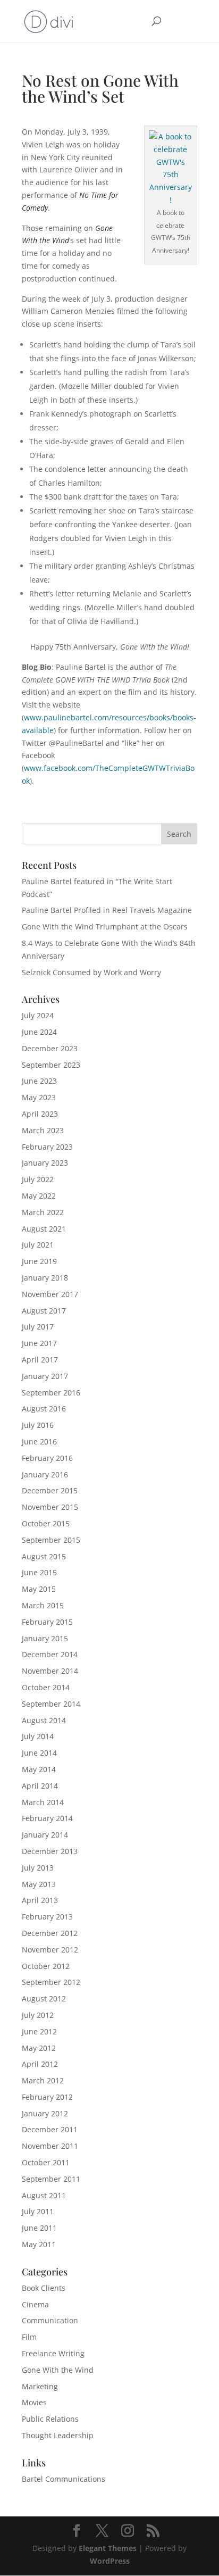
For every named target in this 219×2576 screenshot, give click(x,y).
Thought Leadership (58, 2435)
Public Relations (50, 2419)
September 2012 (51, 1982)
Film (29, 2337)
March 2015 (43, 1605)
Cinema (35, 2304)
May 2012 (39, 2048)
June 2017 (39, 1343)
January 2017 (45, 1376)
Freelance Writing (53, 2353)
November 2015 (50, 1507)
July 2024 (38, 1015)
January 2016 (45, 1474)
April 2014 (40, 1786)
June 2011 (39, 2228)
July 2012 (38, 2015)
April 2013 (40, 1900)
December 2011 (50, 2129)
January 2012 (45, 2113)
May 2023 (39, 1097)
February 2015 (47, 1622)
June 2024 (39, 1032)
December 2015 (50, 1490)
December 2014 (50, 1654)
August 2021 (44, 1229)
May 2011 (39, 2244)
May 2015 (39, 1589)
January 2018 (45, 1278)
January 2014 (45, 1835)
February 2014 (47, 1818)
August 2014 (44, 1720)
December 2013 (50, 1851)
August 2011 (44, 2195)
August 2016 (44, 1409)
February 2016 (47, 1458)
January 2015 (45, 1638)
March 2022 (43, 1212)
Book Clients (44, 2288)
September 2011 (51, 2179)
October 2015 (46, 1523)
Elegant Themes (108, 2548)
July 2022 (38, 1179)
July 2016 (38, 1425)
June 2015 (39, 1572)
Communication (50, 2320)
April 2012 (40, 2064)
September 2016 (51, 1393)
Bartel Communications (64, 2479)
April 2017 (40, 1360)
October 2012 (46, 1966)
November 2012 (50, 1950)
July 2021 (38, 1245)
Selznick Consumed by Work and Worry (91, 972)
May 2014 (39, 1769)
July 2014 (38, 1736)
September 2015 (51, 1540)
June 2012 (39, 2031)
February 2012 (47, 2097)
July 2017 (38, 1327)
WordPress (110, 2561)
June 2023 (39, 1081)
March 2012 (43, 2080)
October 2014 (46, 1687)
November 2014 (50, 1671)
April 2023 (40, 1114)
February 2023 (47, 1147)
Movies (34, 2402)
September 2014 (51, 1704)
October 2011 (46, 2162)
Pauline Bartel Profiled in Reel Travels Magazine (107, 910)
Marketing (40, 2386)
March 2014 (43, 1802)
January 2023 (45, 1163)
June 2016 (39, 1441)
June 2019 (39, 1261)
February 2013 (47, 1917)
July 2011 (38, 2211)
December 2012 (50, 1933)
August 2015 (44, 1556)
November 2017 (50, 1294)
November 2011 (50, 2146)
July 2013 (38, 1868)
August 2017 (44, 1311)
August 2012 (44, 1999)
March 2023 (43, 1130)
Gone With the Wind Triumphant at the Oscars (105, 926)
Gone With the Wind (58, 2370)
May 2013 (39, 1884)
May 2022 (39, 1196)
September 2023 (51, 1065)
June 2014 (39, 1753)
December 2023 (50, 1048)
